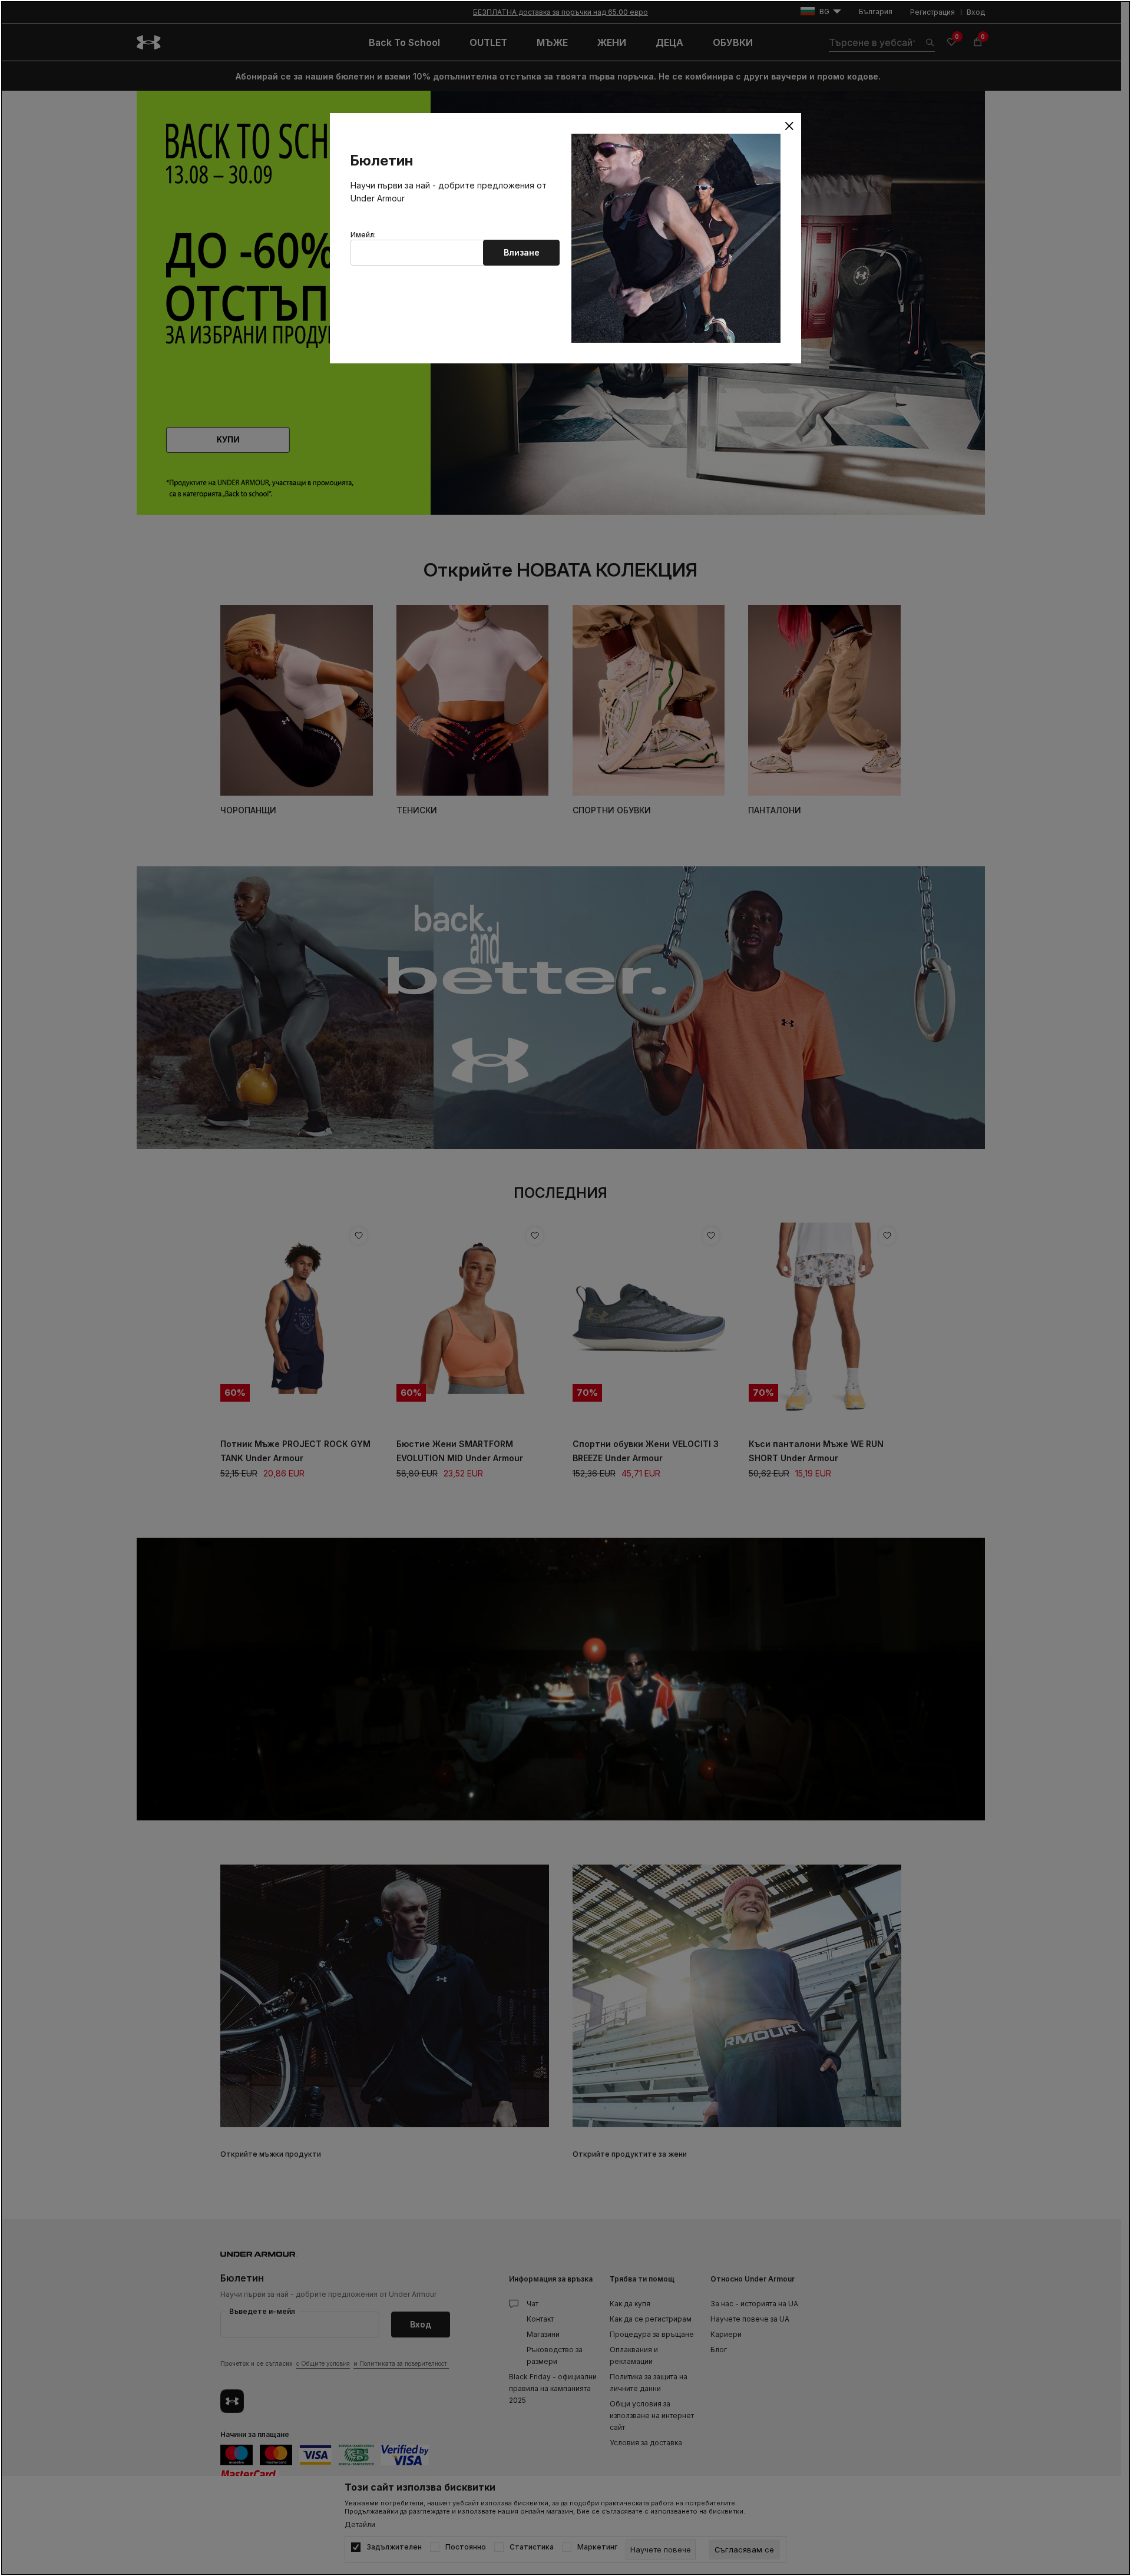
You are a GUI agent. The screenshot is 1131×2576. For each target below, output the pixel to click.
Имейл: (363, 235)
